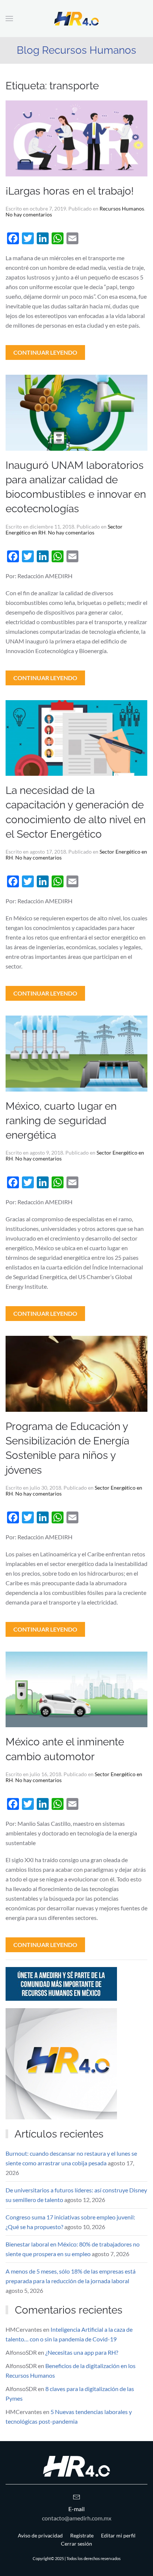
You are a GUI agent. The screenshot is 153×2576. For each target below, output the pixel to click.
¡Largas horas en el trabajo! (70, 191)
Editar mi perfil (118, 2535)
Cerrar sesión (76, 2544)
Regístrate (82, 2535)
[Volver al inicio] (76, 19)
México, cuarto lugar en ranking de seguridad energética (61, 1121)
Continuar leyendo (45, 352)
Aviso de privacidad (40, 2535)
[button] (9, 19)
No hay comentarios (29, 214)
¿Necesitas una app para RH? (82, 2352)
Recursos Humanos (122, 208)
